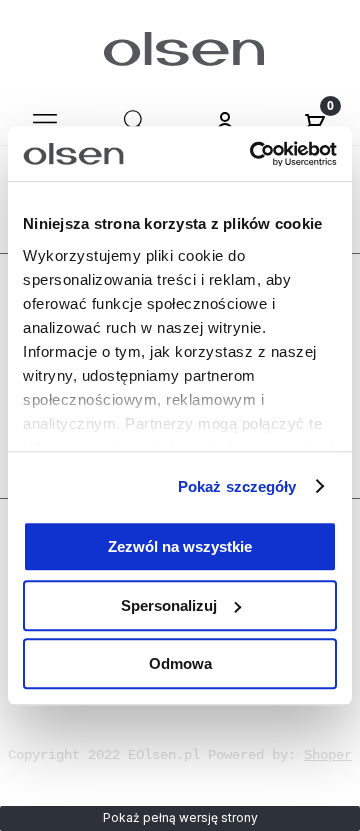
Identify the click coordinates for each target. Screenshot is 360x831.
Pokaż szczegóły (237, 486)
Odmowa (180, 663)
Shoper (328, 755)
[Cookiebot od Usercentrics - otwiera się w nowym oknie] (254, 154)
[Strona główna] (180, 49)
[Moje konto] (225, 124)
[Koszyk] (315, 121)
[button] (45, 121)
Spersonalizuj (169, 605)
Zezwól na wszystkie (180, 546)
